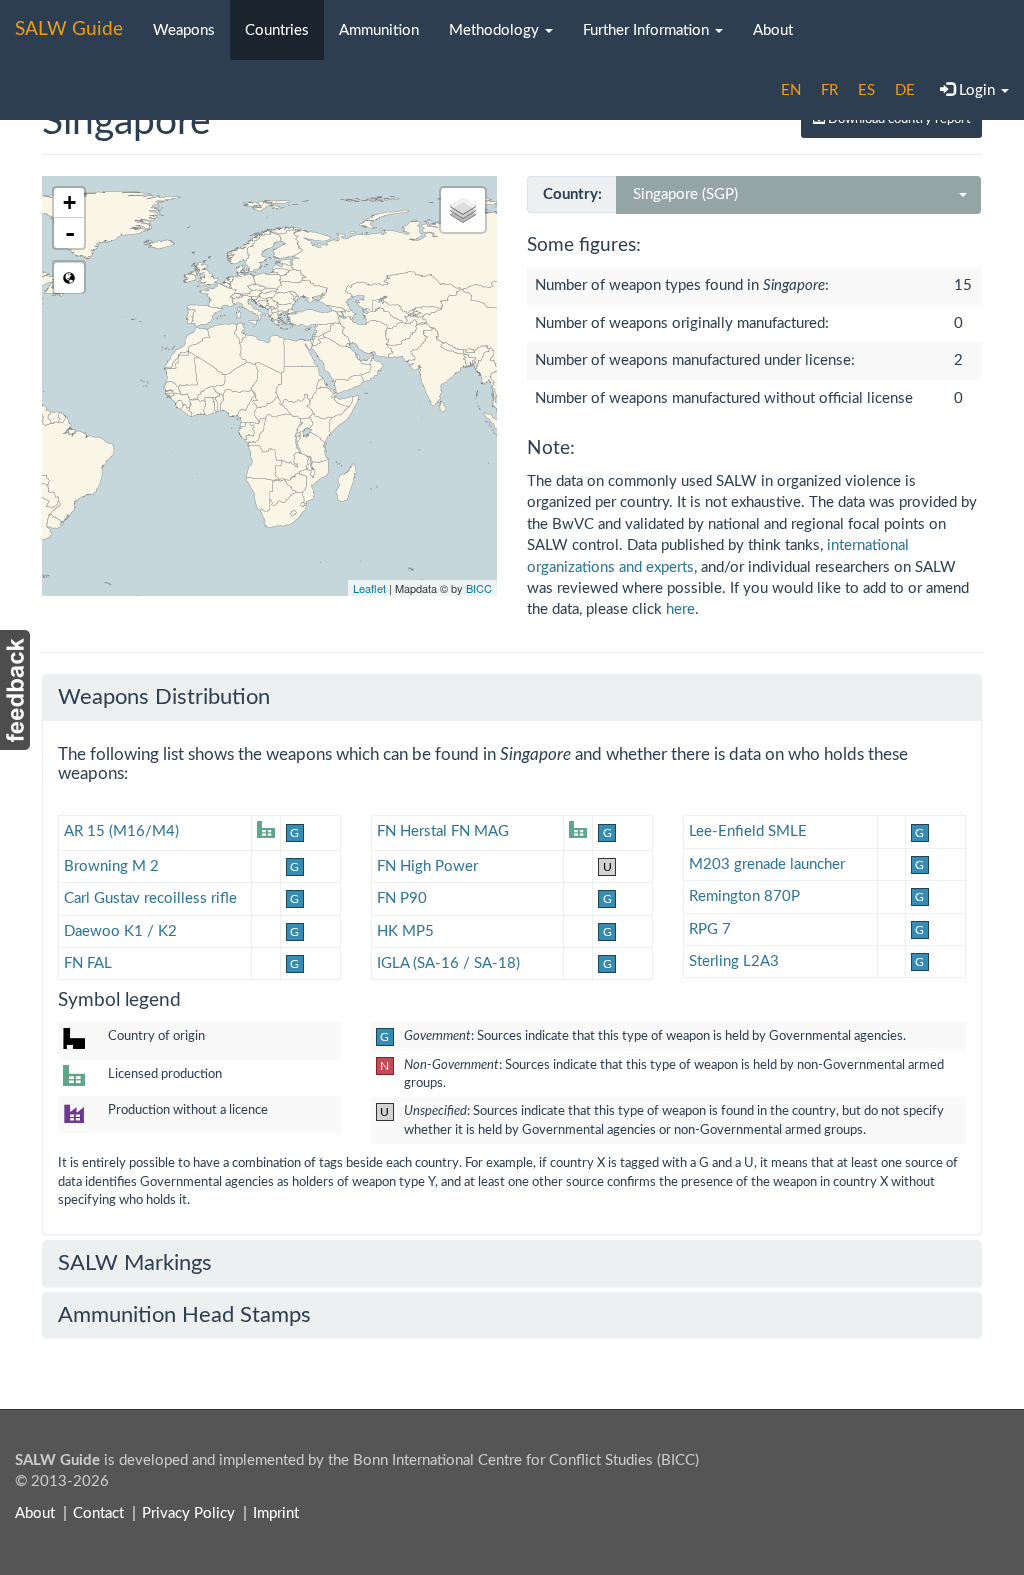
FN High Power (427, 866)
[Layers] (463, 210)
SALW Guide (69, 29)
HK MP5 (405, 931)
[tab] (512, 697)
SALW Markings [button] (135, 1263)
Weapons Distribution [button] (164, 697)
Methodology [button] (496, 30)
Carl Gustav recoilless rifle (150, 898)
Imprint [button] (276, 1513)
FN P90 (402, 898)
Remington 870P (744, 896)
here (680, 609)
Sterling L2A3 (734, 961)
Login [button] (977, 90)
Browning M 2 (111, 866)
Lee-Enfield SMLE (748, 831)
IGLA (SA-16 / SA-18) (448, 963)
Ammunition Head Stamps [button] (184, 1315)
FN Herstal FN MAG (443, 831)
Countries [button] (277, 30)
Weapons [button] (184, 30)
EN (791, 90)
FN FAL (88, 963)
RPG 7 (710, 929)
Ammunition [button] (379, 30)
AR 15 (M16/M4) (121, 831)
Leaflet (369, 588)
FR (829, 90)
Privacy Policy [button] (188, 1513)
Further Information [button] (648, 30)
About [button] (773, 30)
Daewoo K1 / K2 (120, 931)
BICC (479, 588)
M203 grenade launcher (767, 864)
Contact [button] (98, 1513)
